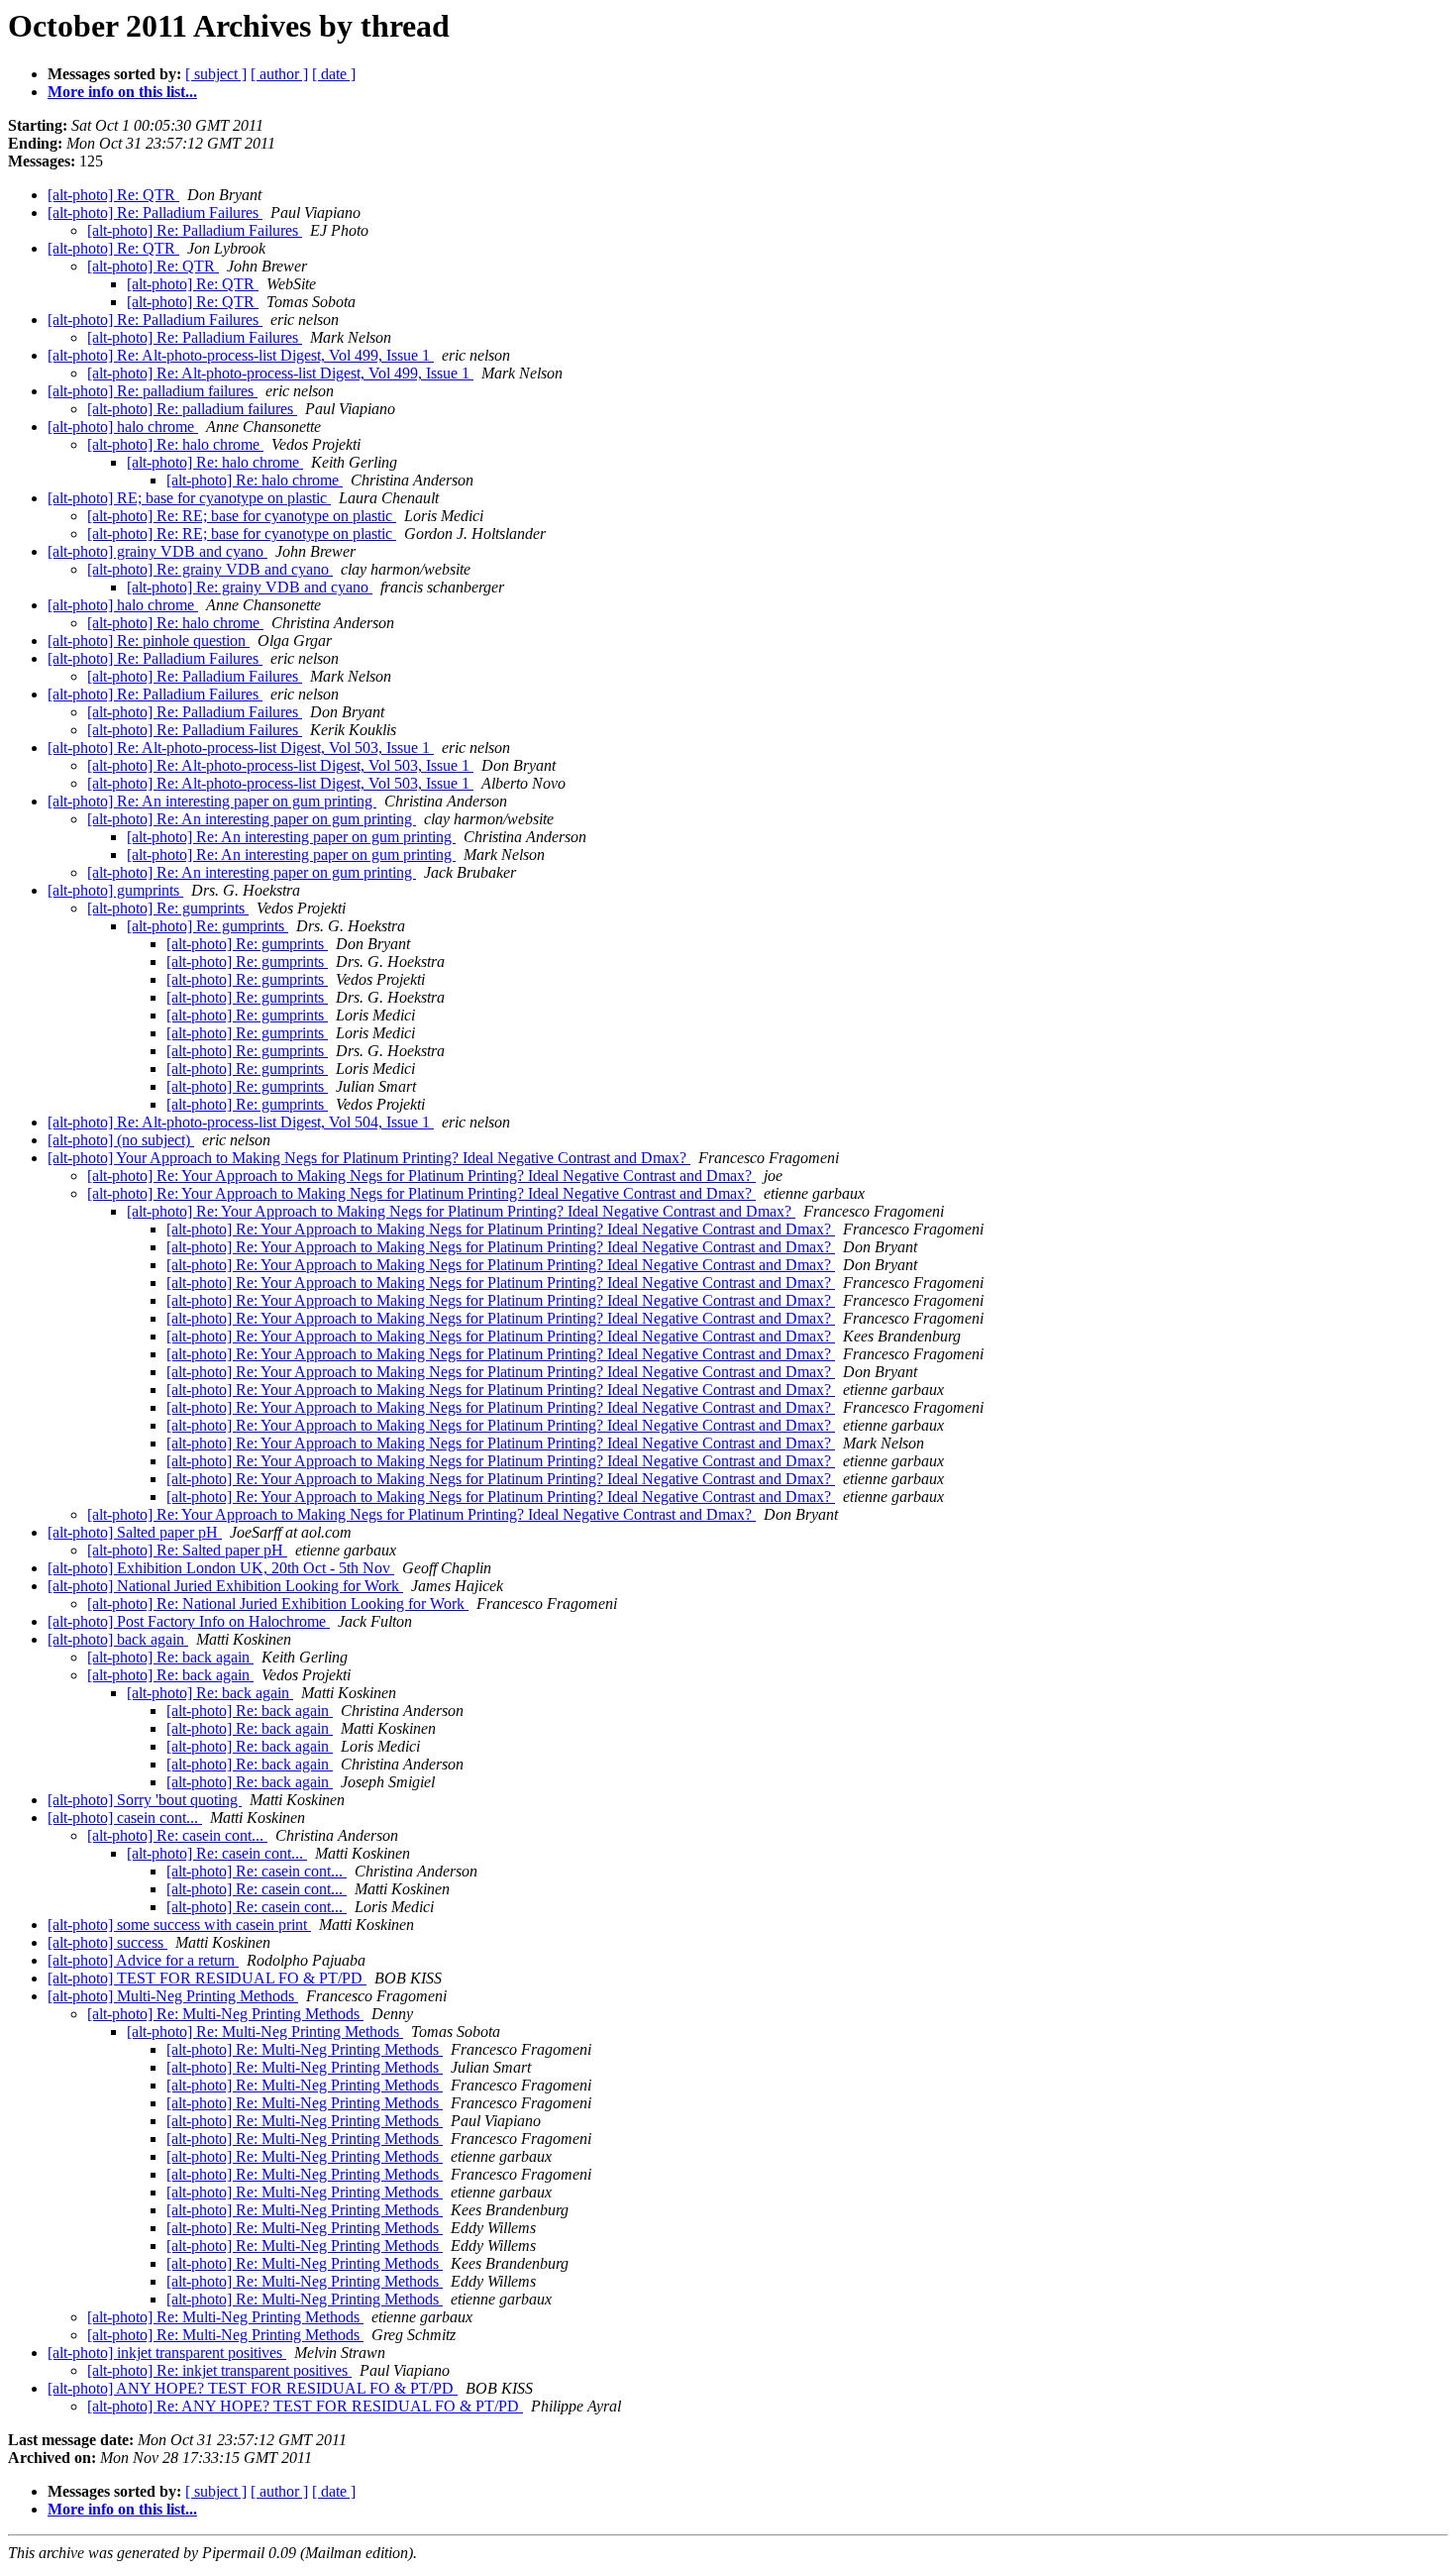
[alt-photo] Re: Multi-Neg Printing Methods (225, 2014)
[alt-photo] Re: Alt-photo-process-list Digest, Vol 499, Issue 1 (241, 355)
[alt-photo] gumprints (115, 890)
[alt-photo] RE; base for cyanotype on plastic (189, 498)
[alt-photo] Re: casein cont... (177, 1835)
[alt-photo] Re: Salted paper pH (187, 1550)
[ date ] (334, 74)
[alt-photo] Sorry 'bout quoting (145, 1800)
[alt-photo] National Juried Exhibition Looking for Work (225, 1586)
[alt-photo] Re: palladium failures (153, 391)
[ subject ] (216, 74)
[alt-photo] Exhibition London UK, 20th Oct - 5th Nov (221, 1568)
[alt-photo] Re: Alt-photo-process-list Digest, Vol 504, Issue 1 (241, 1122)
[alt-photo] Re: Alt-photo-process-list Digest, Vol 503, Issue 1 (241, 748)
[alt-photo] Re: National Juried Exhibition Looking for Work (278, 1604)
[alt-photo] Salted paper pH (135, 1532)
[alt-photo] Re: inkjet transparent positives (219, 2370)
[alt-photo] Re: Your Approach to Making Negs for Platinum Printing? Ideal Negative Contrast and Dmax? (421, 1176)
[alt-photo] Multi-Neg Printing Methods (173, 1996)
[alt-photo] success (107, 1942)
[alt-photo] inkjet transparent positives (167, 2353)
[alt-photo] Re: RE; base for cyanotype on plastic (242, 516)
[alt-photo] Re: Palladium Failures (155, 213)
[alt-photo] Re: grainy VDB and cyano (210, 569)
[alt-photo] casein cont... (125, 1818)
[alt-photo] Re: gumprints (168, 908)
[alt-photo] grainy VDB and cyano (157, 551)
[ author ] (279, 74)
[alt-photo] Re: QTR (113, 195)
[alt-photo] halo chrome (123, 427)
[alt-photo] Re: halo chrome (175, 444)
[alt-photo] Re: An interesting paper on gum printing (212, 801)
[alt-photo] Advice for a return (143, 1960)
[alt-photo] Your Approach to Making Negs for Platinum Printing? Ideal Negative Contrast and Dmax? (369, 1158)
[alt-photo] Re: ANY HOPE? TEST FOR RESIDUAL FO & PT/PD (305, 2406)
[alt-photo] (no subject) (121, 1140)
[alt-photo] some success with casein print (179, 1925)
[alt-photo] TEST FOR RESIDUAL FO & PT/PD (207, 1978)
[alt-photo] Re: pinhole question (149, 641)
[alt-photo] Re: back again (170, 1657)
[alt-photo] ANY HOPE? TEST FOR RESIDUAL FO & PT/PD (253, 2388)
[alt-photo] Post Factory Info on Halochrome (189, 1621)
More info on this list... (122, 92)
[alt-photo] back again (118, 1639)
